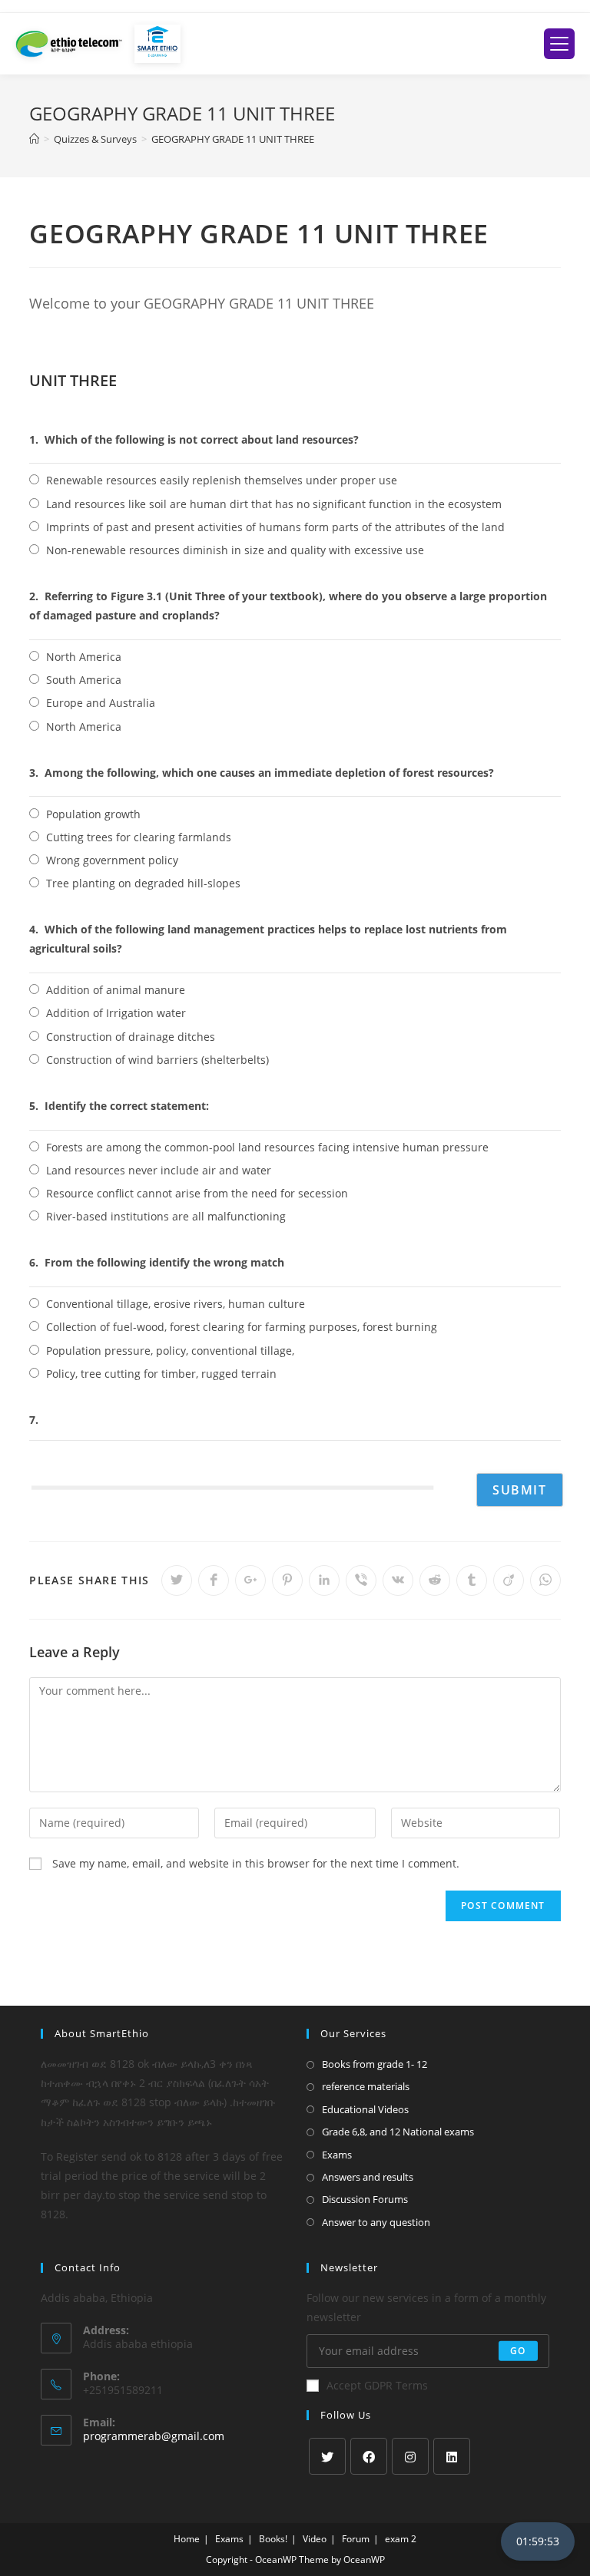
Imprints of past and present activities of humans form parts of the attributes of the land (275, 527)
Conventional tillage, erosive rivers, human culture (176, 1304)
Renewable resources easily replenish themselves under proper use (222, 480)
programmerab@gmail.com (154, 2436)
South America (84, 680)
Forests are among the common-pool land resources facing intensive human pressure (267, 1147)
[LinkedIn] (452, 2456)
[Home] (34, 139)
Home (187, 2539)
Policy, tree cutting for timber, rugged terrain (161, 1374)
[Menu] (559, 44)
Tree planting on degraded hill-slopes (143, 883)
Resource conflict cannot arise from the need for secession (197, 1193)
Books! (273, 2539)
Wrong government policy (112, 860)
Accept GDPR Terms (377, 2385)
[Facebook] (369, 2456)
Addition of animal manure (116, 990)
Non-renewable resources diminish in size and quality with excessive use (235, 550)
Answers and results (368, 2177)
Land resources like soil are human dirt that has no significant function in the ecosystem (274, 504)
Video (315, 2539)
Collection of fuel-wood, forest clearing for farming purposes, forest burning (242, 1327)
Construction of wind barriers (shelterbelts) (157, 1060)
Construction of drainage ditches (131, 1037)
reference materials (366, 2086)
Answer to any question (376, 2222)
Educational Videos (365, 2109)
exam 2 (401, 2539)
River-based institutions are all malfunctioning (166, 1216)
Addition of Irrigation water (116, 1013)
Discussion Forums (365, 2199)
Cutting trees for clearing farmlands (139, 837)
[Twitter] (327, 2456)
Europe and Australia (101, 703)
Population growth (93, 814)
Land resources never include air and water (159, 1170)
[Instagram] (410, 2456)
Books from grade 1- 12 (375, 2064)
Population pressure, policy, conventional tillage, (170, 1351)
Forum (356, 2539)
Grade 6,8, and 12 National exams (398, 2132)
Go (518, 2351)
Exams (337, 2155)
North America (84, 657)
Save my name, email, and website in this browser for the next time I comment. (256, 1863)
